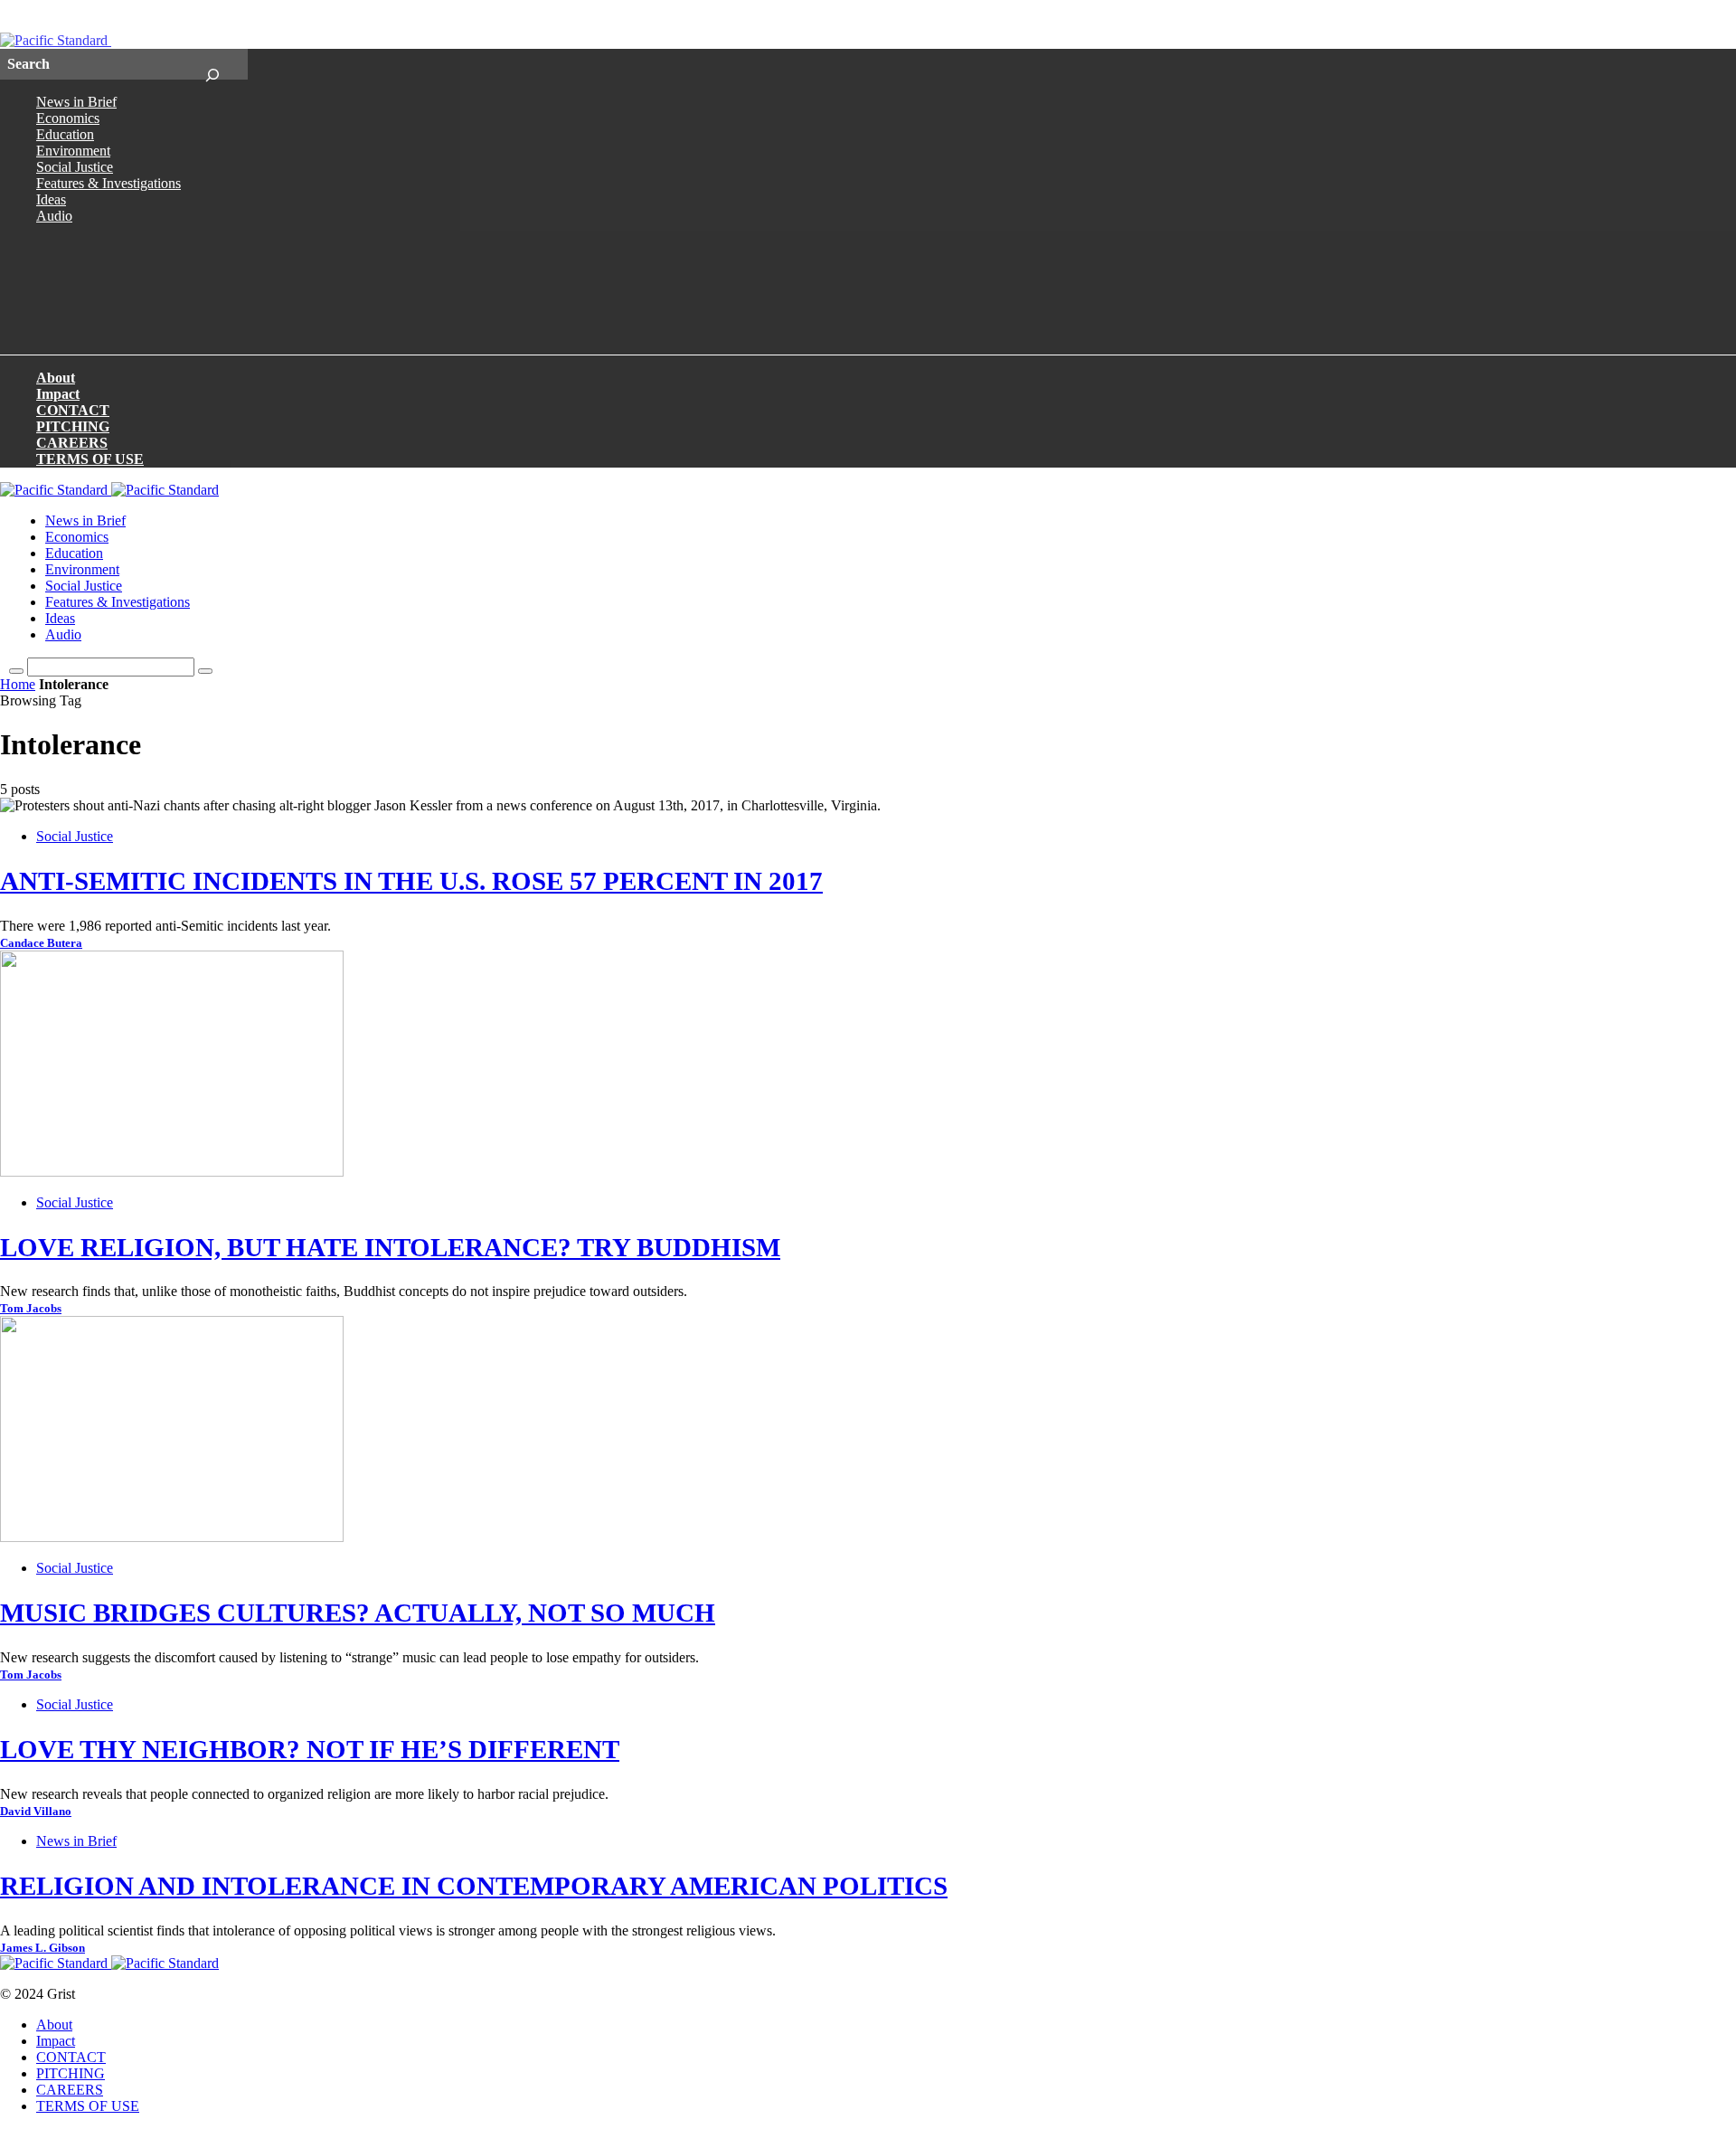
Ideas (51, 199)
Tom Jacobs (31, 1309)
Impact (58, 394)
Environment (73, 151)
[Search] (212, 64)
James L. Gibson (42, 1948)
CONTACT (73, 410)
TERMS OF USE (90, 459)
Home (18, 684)
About (56, 378)
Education (65, 134)
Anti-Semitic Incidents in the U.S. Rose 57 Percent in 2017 (411, 881)
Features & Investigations (108, 183)
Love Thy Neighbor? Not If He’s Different (310, 1749)
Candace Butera (41, 943)
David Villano (36, 1812)
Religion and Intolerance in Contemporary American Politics (474, 1886)
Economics (68, 118)
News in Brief (76, 102)
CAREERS (72, 443)
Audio (54, 216)
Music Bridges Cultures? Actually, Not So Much (358, 1613)
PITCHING (73, 426)
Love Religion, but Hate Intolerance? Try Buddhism (390, 1247)
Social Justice (75, 167)
